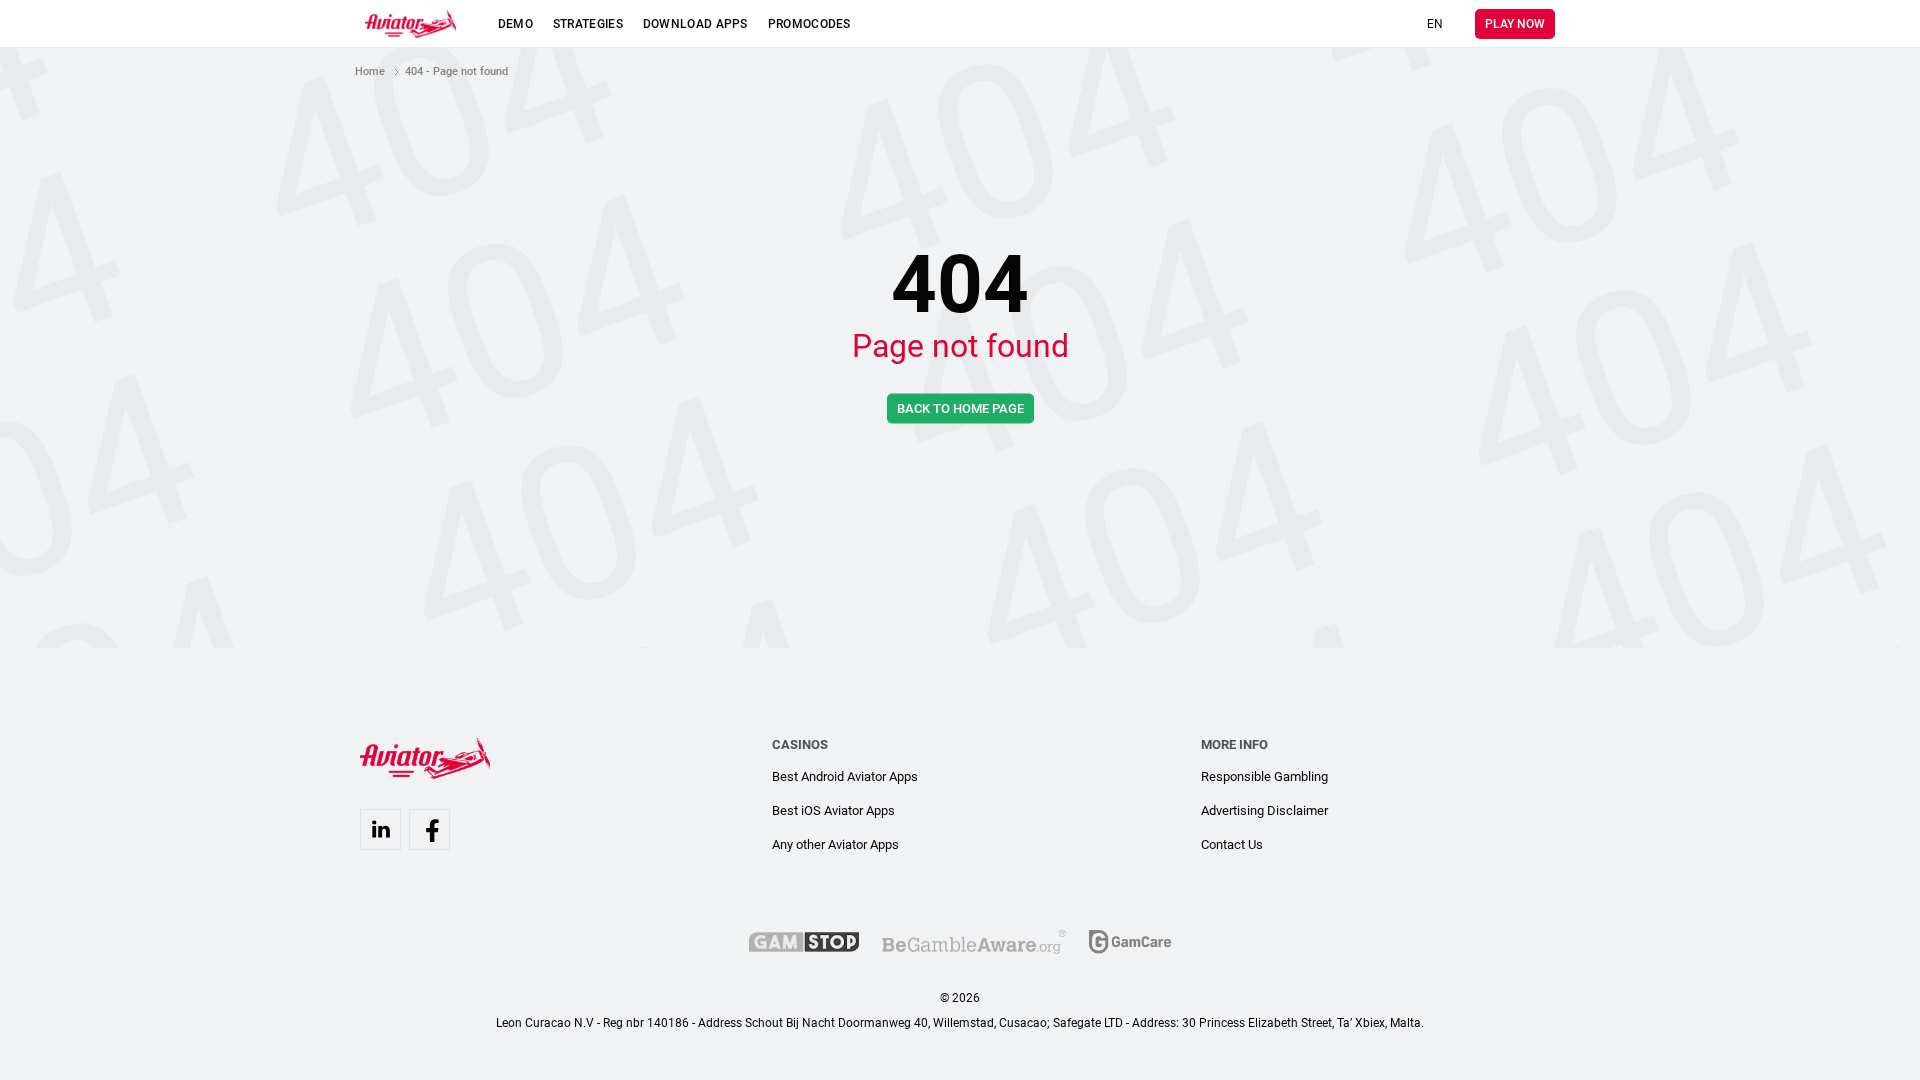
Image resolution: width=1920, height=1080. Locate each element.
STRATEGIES (588, 24)
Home (370, 71)
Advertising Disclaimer (1264, 810)
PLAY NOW (1515, 24)
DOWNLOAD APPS (695, 24)
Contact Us (1232, 844)
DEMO (515, 24)
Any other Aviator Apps (835, 844)
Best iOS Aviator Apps (833, 810)
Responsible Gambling (1264, 776)
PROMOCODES (809, 24)
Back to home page (960, 408)
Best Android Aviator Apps (845, 776)
